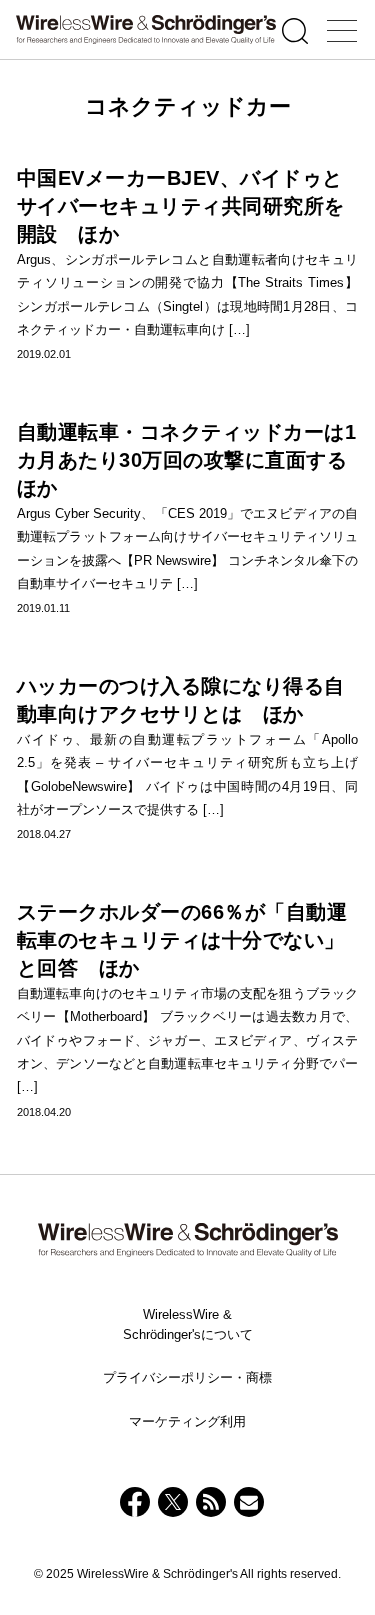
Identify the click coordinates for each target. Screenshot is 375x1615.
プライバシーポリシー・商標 (187, 1377)
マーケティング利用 (187, 1421)
